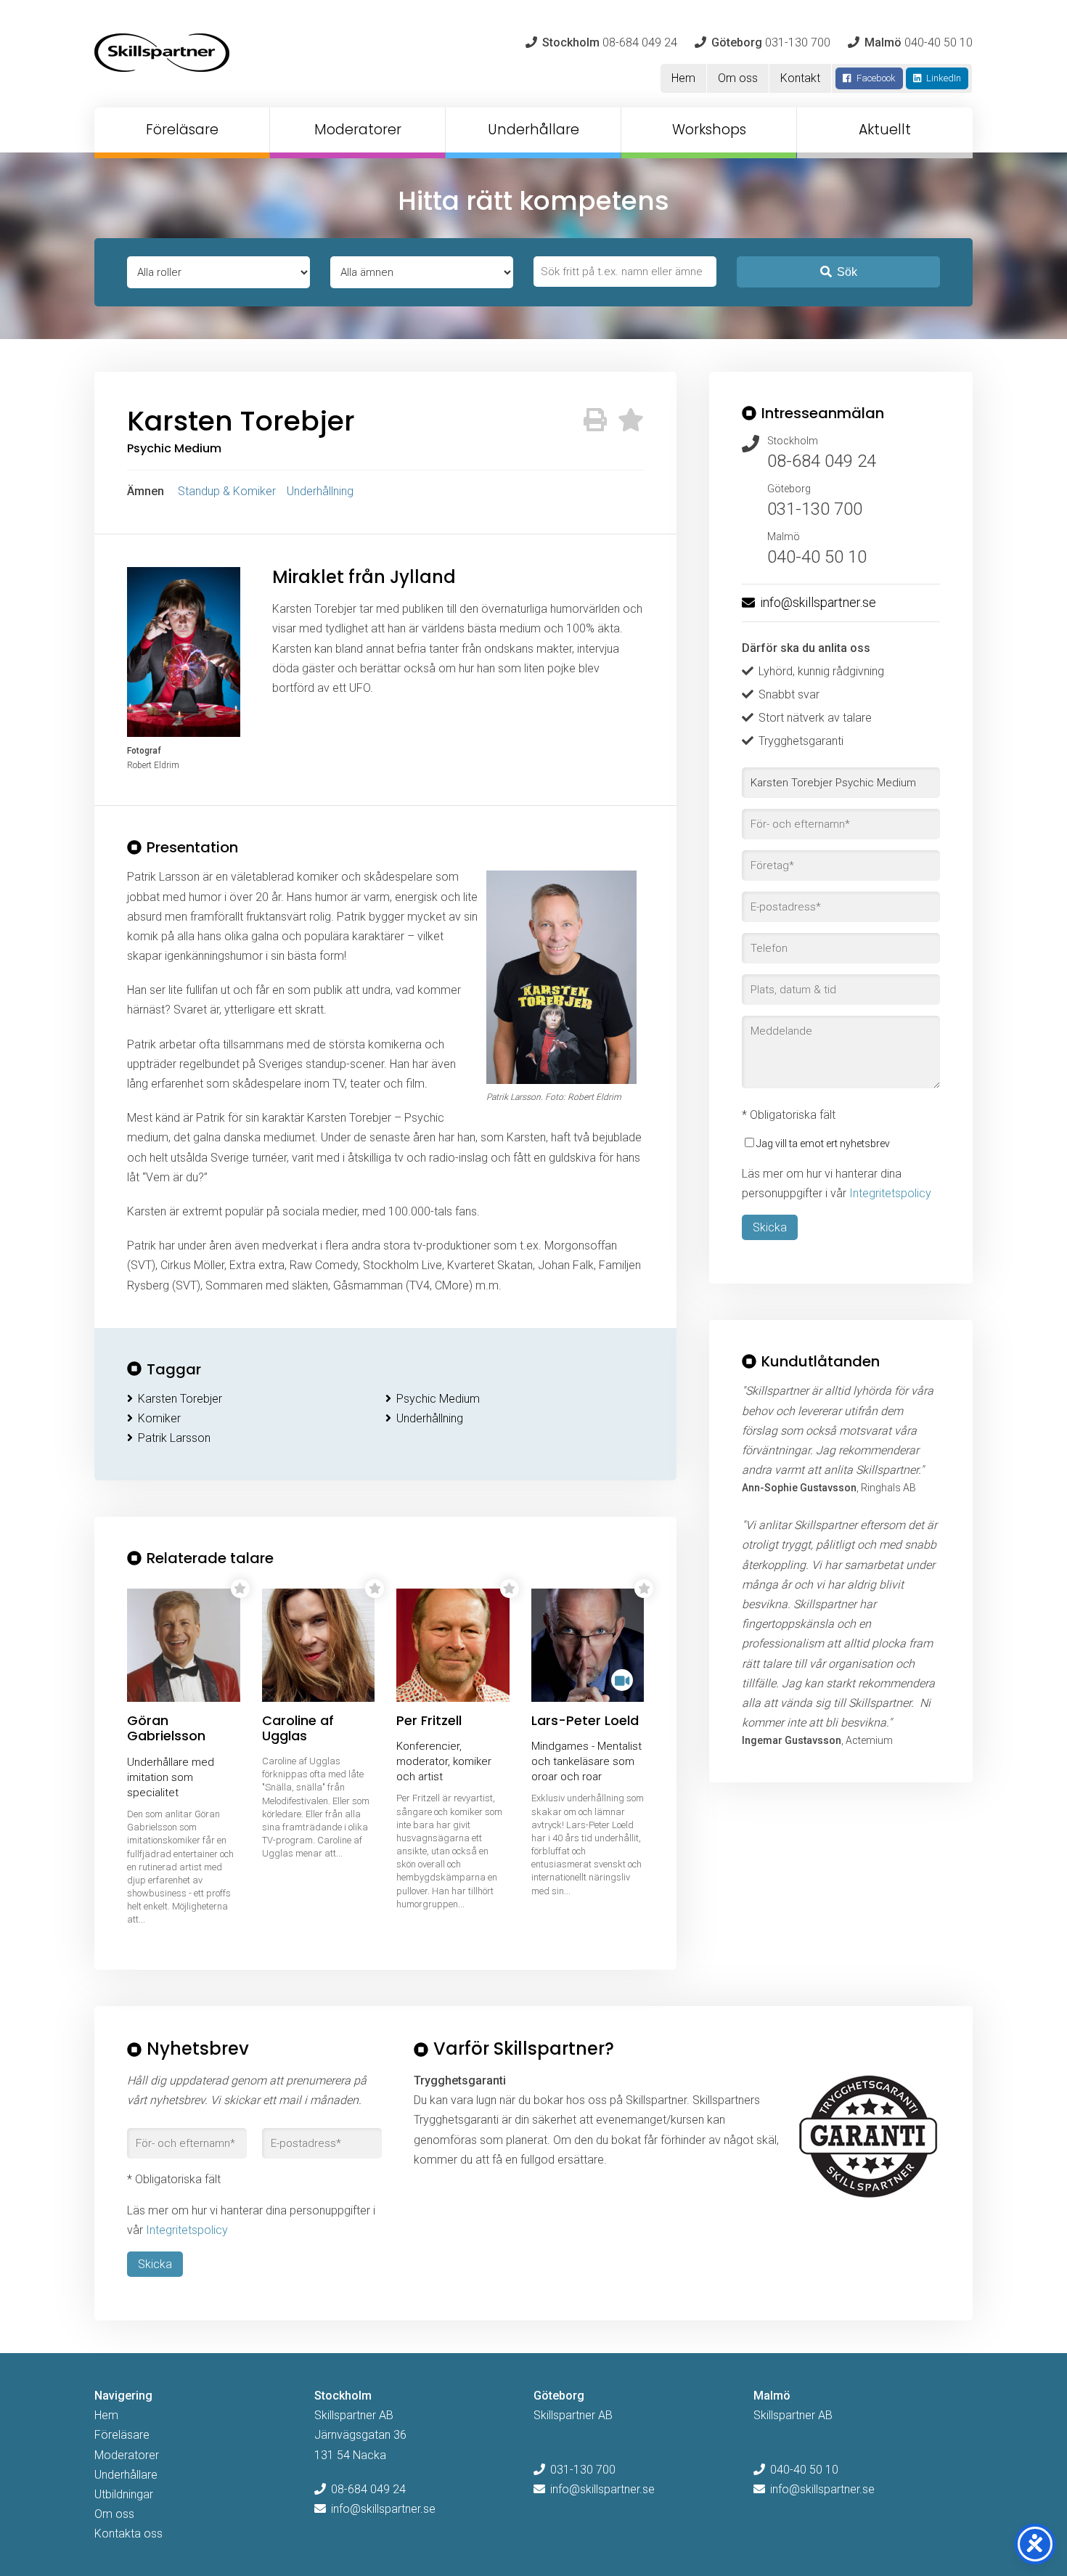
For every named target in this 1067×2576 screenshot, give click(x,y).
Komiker (159, 1418)
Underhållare (533, 130)
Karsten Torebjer (180, 1399)
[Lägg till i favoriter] (631, 420)
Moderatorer (358, 130)
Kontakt (800, 78)
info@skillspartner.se (818, 602)
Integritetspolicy (890, 1193)
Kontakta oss (128, 2534)
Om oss (738, 78)
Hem (683, 78)
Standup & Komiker (227, 491)
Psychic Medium (438, 1399)
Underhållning (320, 491)
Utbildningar (124, 2494)
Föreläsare (182, 130)
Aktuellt (885, 130)
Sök (847, 272)
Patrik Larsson (174, 1438)
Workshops (709, 130)
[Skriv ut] (595, 420)
